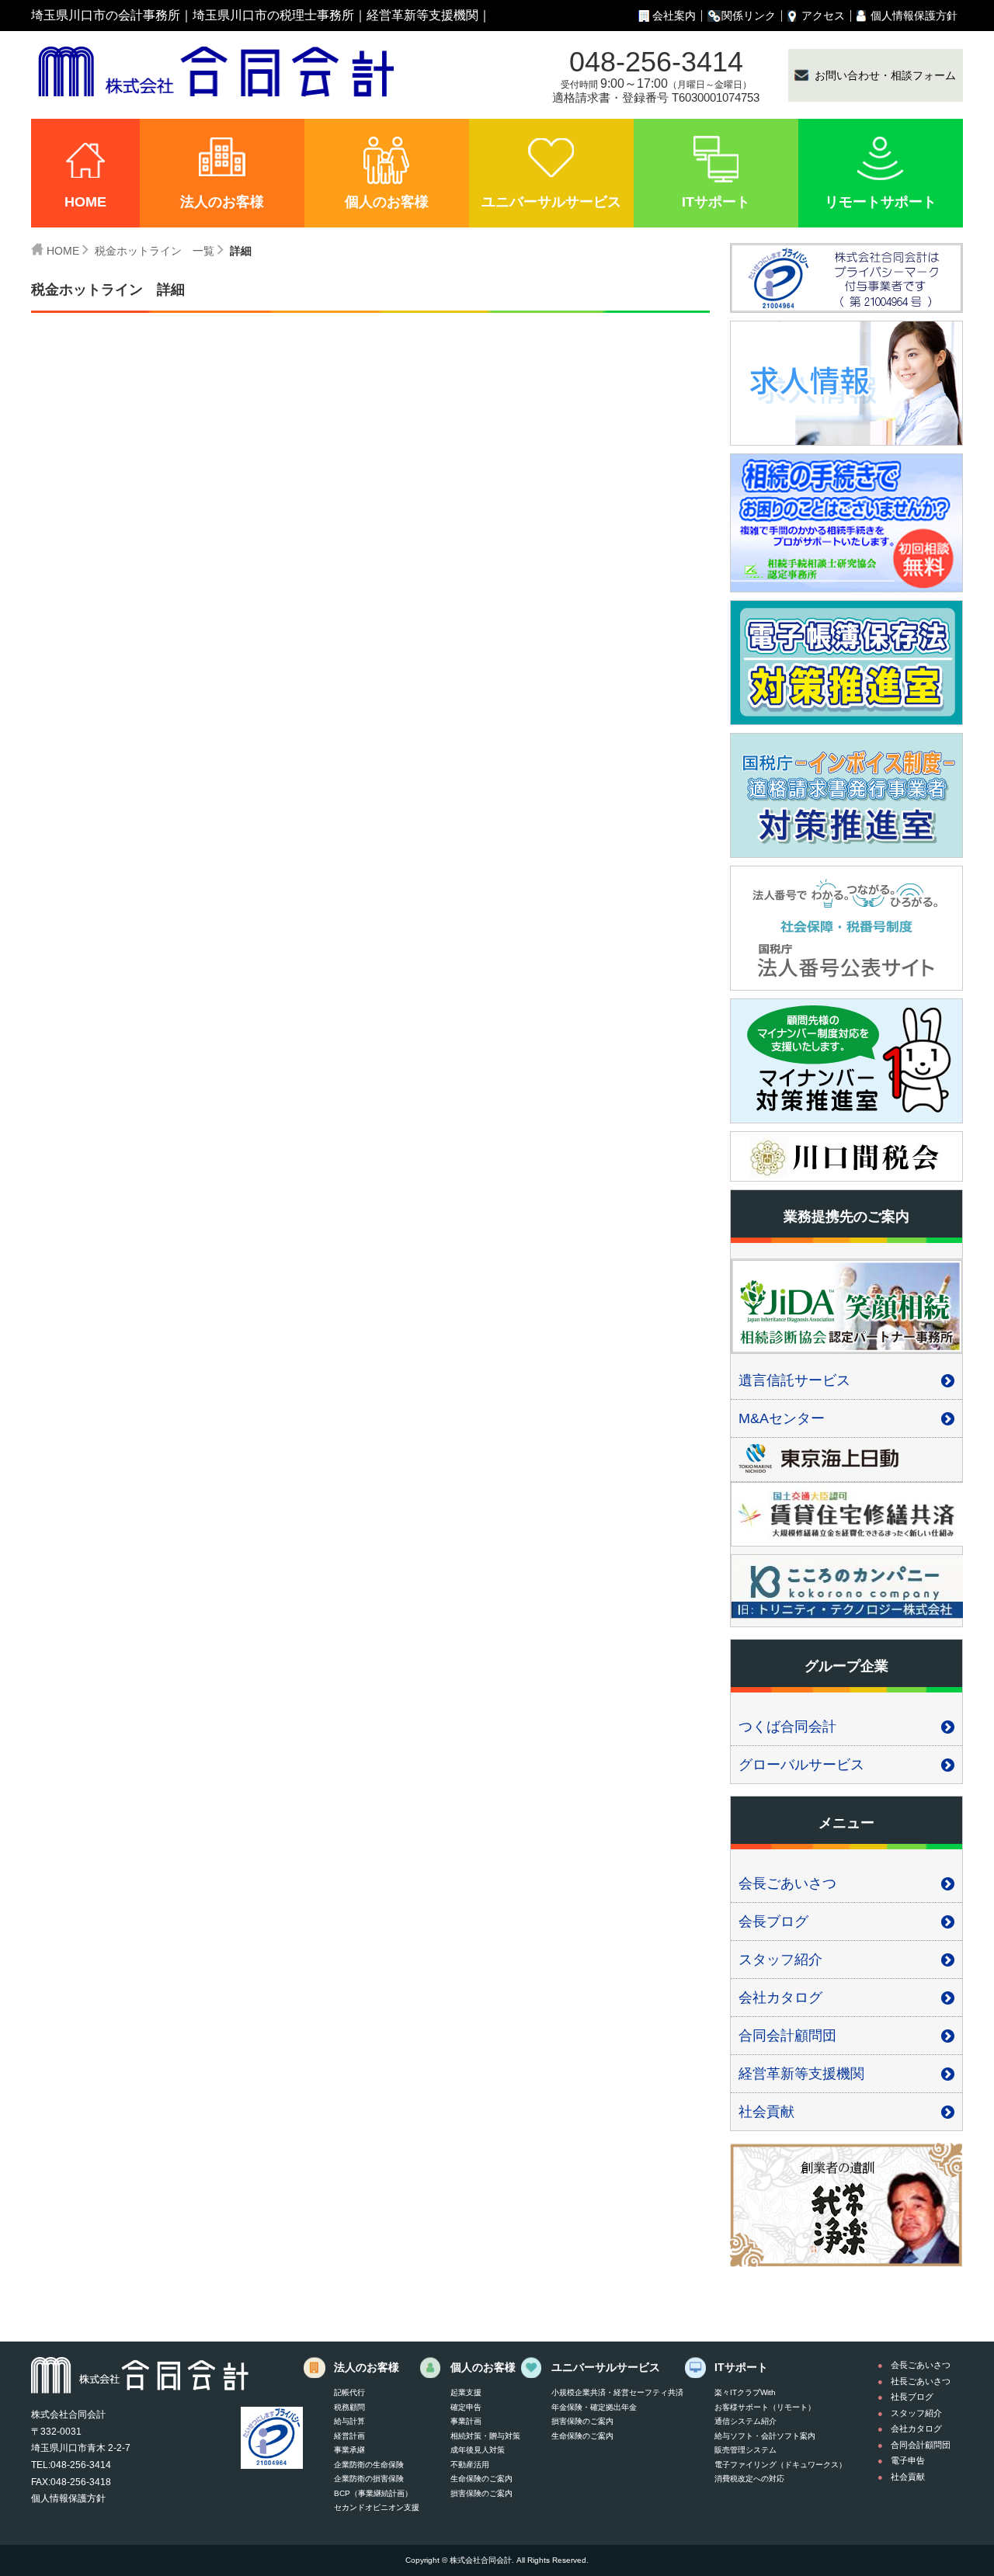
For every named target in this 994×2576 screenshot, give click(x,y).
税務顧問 (349, 2407)
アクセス (823, 16)
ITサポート (716, 202)
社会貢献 (766, 2112)
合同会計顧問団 (787, 2036)
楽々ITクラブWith (745, 2392)
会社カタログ (780, 1998)
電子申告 (908, 2460)
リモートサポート (881, 202)
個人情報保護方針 (914, 16)
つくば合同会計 (787, 1727)
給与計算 (349, 2421)
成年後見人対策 (478, 2450)
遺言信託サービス (794, 1380)
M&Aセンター (782, 1418)
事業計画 (466, 2421)
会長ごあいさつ (787, 1883)
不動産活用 (470, 2465)
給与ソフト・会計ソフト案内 (765, 2436)
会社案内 (674, 16)
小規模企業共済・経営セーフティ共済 (617, 2392)
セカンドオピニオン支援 (377, 2507)
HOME (85, 202)
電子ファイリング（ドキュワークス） (780, 2465)
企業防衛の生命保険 (369, 2465)
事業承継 (349, 2450)
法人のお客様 (222, 202)
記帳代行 (349, 2392)
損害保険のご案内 (481, 2493)
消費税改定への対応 (749, 2479)
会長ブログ (773, 1922)
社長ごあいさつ (921, 2381)
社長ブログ (912, 2397)
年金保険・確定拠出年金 (594, 2407)
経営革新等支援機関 (422, 15)
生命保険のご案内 (481, 2479)
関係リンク (749, 16)
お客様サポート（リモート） (765, 2407)
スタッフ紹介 (780, 1960)
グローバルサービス (801, 1765)
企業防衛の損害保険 (369, 2479)
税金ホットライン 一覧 (155, 251)
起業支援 (466, 2392)
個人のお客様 (387, 202)
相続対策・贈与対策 (485, 2436)
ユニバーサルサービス (551, 202)
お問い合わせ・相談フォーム (885, 75)
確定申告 (466, 2407)
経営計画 (349, 2436)
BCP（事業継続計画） (373, 2493)
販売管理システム (745, 2450)
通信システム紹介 (745, 2421)
